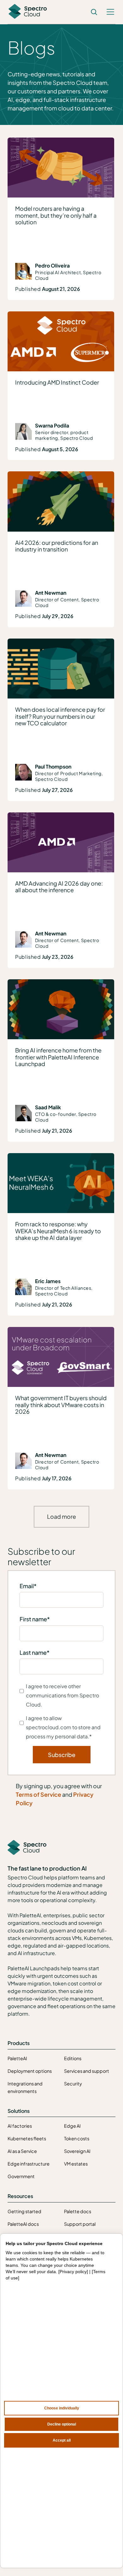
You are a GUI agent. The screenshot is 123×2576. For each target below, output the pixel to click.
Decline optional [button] (62, 2424)
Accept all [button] (62, 2440)
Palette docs (78, 2211)
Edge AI (72, 2126)
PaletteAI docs (23, 2224)
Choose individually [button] (62, 2408)
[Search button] (94, 12)
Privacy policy (73, 2272)
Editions (73, 2058)
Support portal (80, 2224)
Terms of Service (38, 1794)
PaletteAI (17, 2058)
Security (73, 2084)
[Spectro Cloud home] (27, 1847)
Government (21, 2176)
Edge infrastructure (29, 2164)
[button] (110, 12)
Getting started (24, 2211)
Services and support (87, 2071)
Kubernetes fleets (27, 2138)
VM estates (76, 2164)
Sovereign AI (77, 2151)
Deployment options (30, 2071)
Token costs (77, 2138)
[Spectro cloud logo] (28, 12)
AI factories (20, 2126)
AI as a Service (22, 2151)
